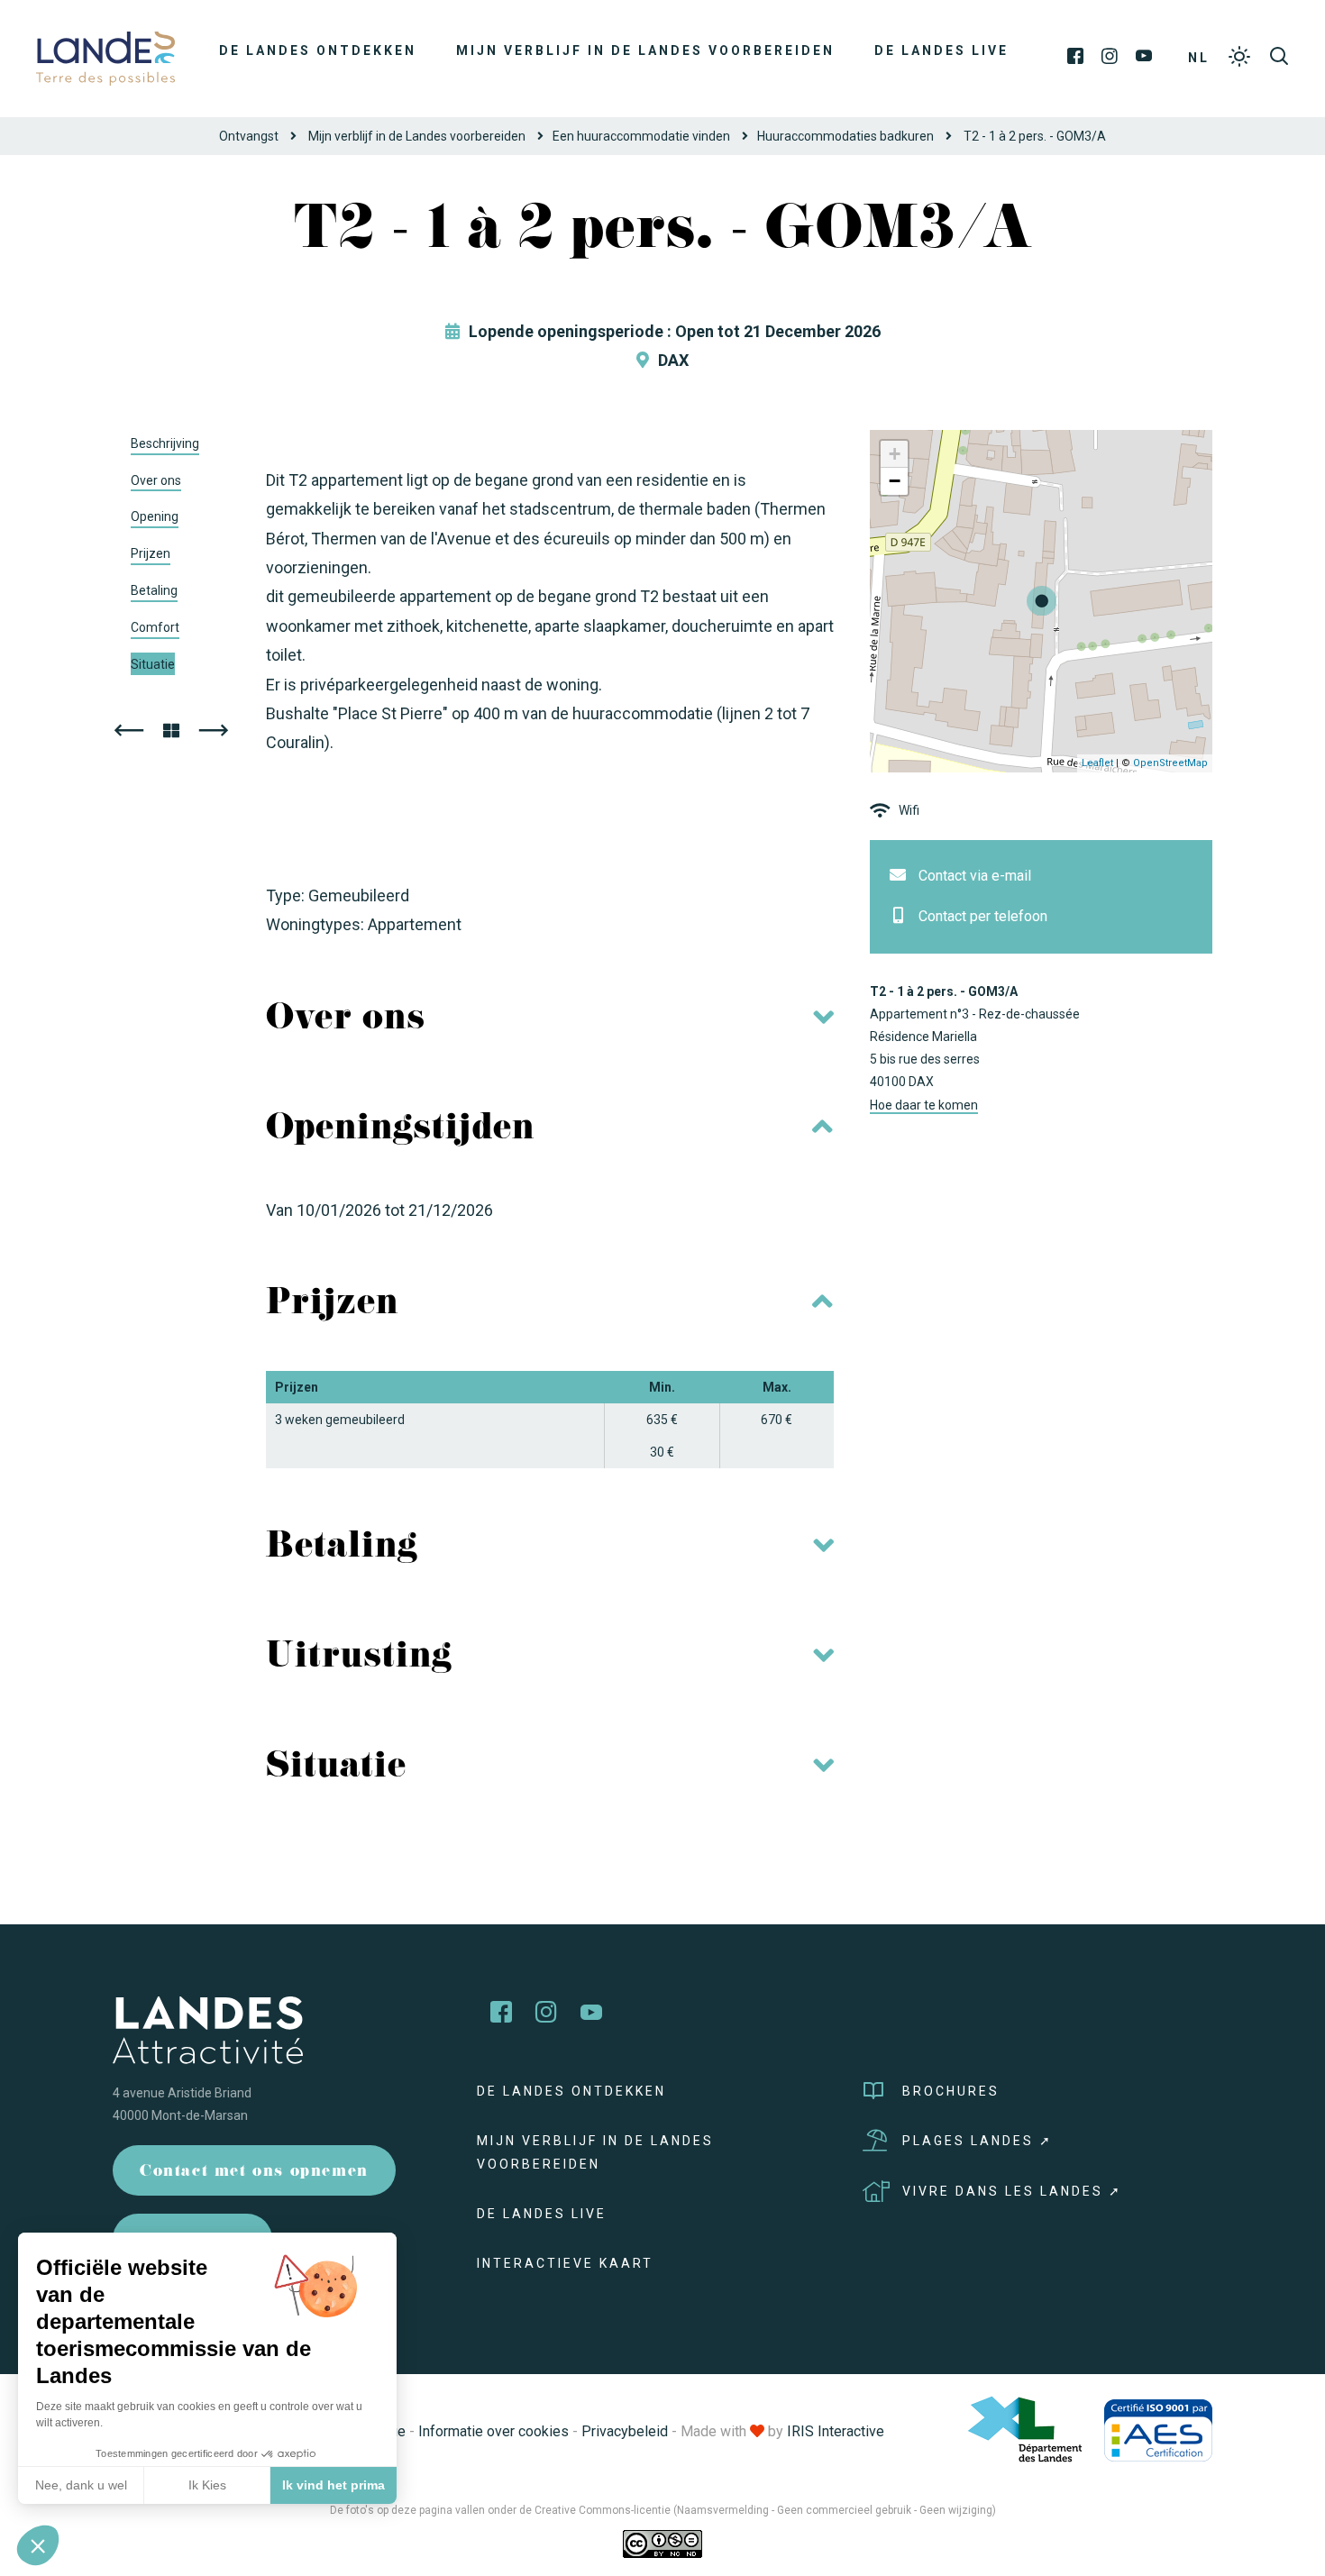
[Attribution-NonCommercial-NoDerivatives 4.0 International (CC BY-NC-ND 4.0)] (662, 2543)
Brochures (951, 2091)
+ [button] (895, 454)
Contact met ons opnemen (254, 2173)
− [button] (895, 481)
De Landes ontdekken (318, 50)
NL (1199, 58)
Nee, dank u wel (81, 2485)
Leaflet (1097, 763)
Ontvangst (249, 136)
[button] (38, 2545)
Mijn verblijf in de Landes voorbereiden (645, 50)
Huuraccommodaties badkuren (845, 136)
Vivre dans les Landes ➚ (1012, 2191)
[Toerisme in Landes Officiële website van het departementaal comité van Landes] (105, 57)
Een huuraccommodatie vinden (641, 136)
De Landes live (941, 50)
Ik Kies (207, 2485)
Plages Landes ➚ (978, 2141)
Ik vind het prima (334, 2485)
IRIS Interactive (836, 2431)
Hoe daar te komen (924, 1105)
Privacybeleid (625, 2431)
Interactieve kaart (565, 2263)
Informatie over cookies (493, 2431)
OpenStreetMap (1170, 763)
